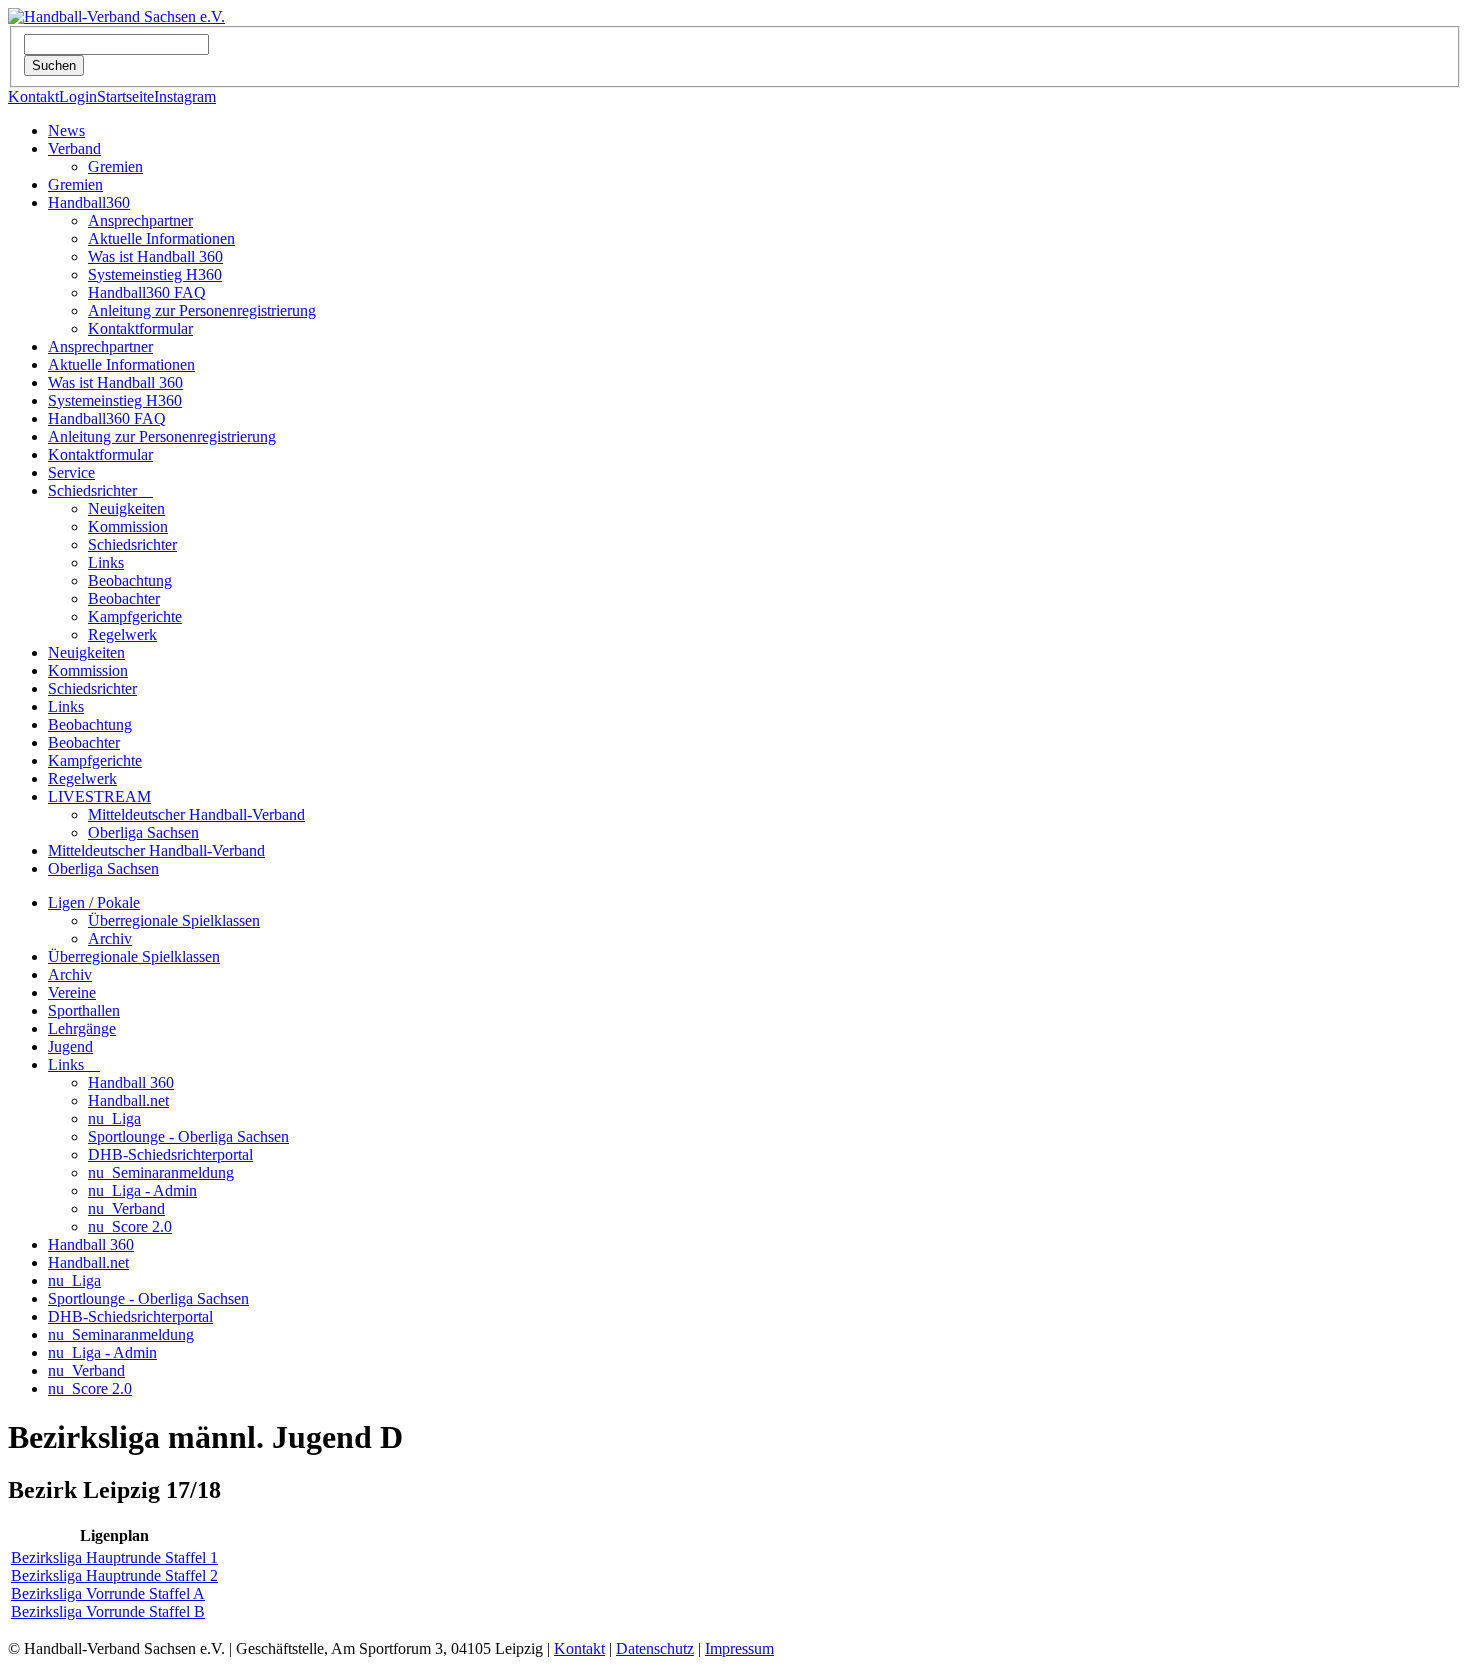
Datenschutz (655, 1648)
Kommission (128, 526)
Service (71, 472)
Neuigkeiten (126, 508)
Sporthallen (84, 1010)
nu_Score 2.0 (130, 1226)
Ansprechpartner (140, 220)
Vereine (72, 992)
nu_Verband (126, 1208)
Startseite (125, 96)
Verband (74, 148)
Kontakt (33, 96)
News (66, 130)
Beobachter (124, 598)
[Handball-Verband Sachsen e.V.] (116, 16)
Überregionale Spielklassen (174, 920)
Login (78, 96)
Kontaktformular (140, 328)
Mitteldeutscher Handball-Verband (196, 814)
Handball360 (89, 202)
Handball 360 (131, 1082)
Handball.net (128, 1100)
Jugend (70, 1046)
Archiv (110, 938)
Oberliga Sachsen (143, 832)
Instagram (185, 96)
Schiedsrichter (100, 490)
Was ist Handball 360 (155, 256)
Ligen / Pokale (94, 902)
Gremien (115, 166)
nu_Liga (114, 1118)
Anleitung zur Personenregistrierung (202, 310)
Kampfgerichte (135, 616)
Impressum (739, 1648)
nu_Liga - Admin (142, 1190)
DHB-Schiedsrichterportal (170, 1154)
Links (106, 562)
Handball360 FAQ (147, 292)
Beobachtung (130, 580)
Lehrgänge (82, 1028)
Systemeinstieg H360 (155, 274)
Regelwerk (122, 634)
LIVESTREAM (99, 796)
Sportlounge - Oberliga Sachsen (188, 1136)
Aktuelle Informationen (161, 238)
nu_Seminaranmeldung (161, 1172)
